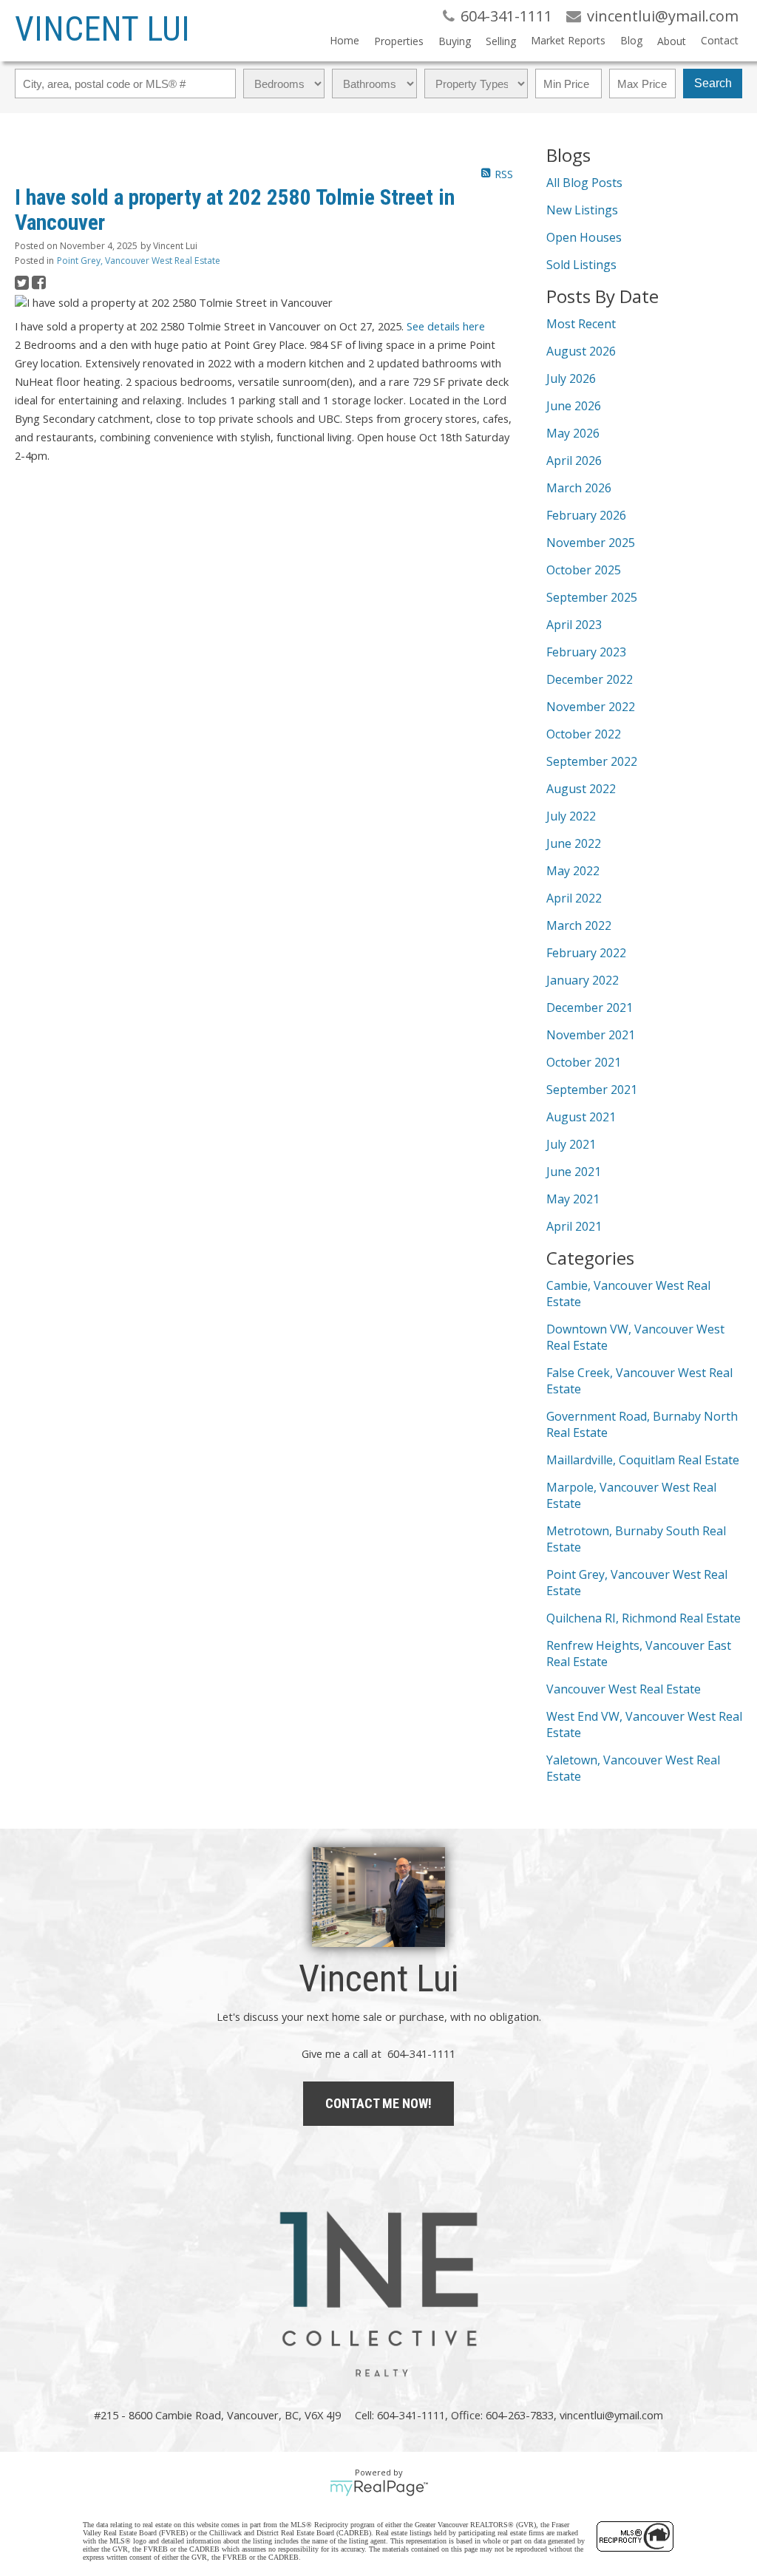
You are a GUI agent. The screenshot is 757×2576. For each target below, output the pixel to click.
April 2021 (574, 1226)
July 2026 (571, 378)
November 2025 (591, 543)
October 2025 (584, 570)
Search (713, 83)
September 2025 (592, 597)
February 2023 (586, 652)
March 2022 (579, 925)
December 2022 (590, 679)
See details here (446, 326)
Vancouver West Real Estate (624, 1689)
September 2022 (592, 761)
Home (344, 40)
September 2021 (592, 1090)
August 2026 (581, 351)
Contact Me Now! (378, 2103)
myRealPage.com (379, 2488)
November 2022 (591, 707)
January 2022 (583, 980)
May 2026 (573, 433)
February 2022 (586, 953)
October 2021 (584, 1062)
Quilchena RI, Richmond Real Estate (644, 1618)
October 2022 (584, 734)
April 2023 (574, 625)
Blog (631, 40)
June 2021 (574, 1172)
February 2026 (586, 515)
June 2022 (574, 843)
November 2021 (591, 1035)
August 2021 (581, 1117)
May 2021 (573, 1199)
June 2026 (574, 406)
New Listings (582, 210)
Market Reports (568, 40)
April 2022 (574, 898)
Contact (720, 40)
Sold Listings (581, 265)
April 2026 (574, 461)
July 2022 (571, 816)
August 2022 (581, 789)
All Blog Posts (584, 183)
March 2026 (579, 488)
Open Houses (584, 237)
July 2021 (571, 1144)
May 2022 (573, 871)
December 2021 (590, 1007)
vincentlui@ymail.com (611, 2415)
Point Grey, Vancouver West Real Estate (139, 261)
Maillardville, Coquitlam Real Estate (643, 1460)
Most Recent (581, 324)
